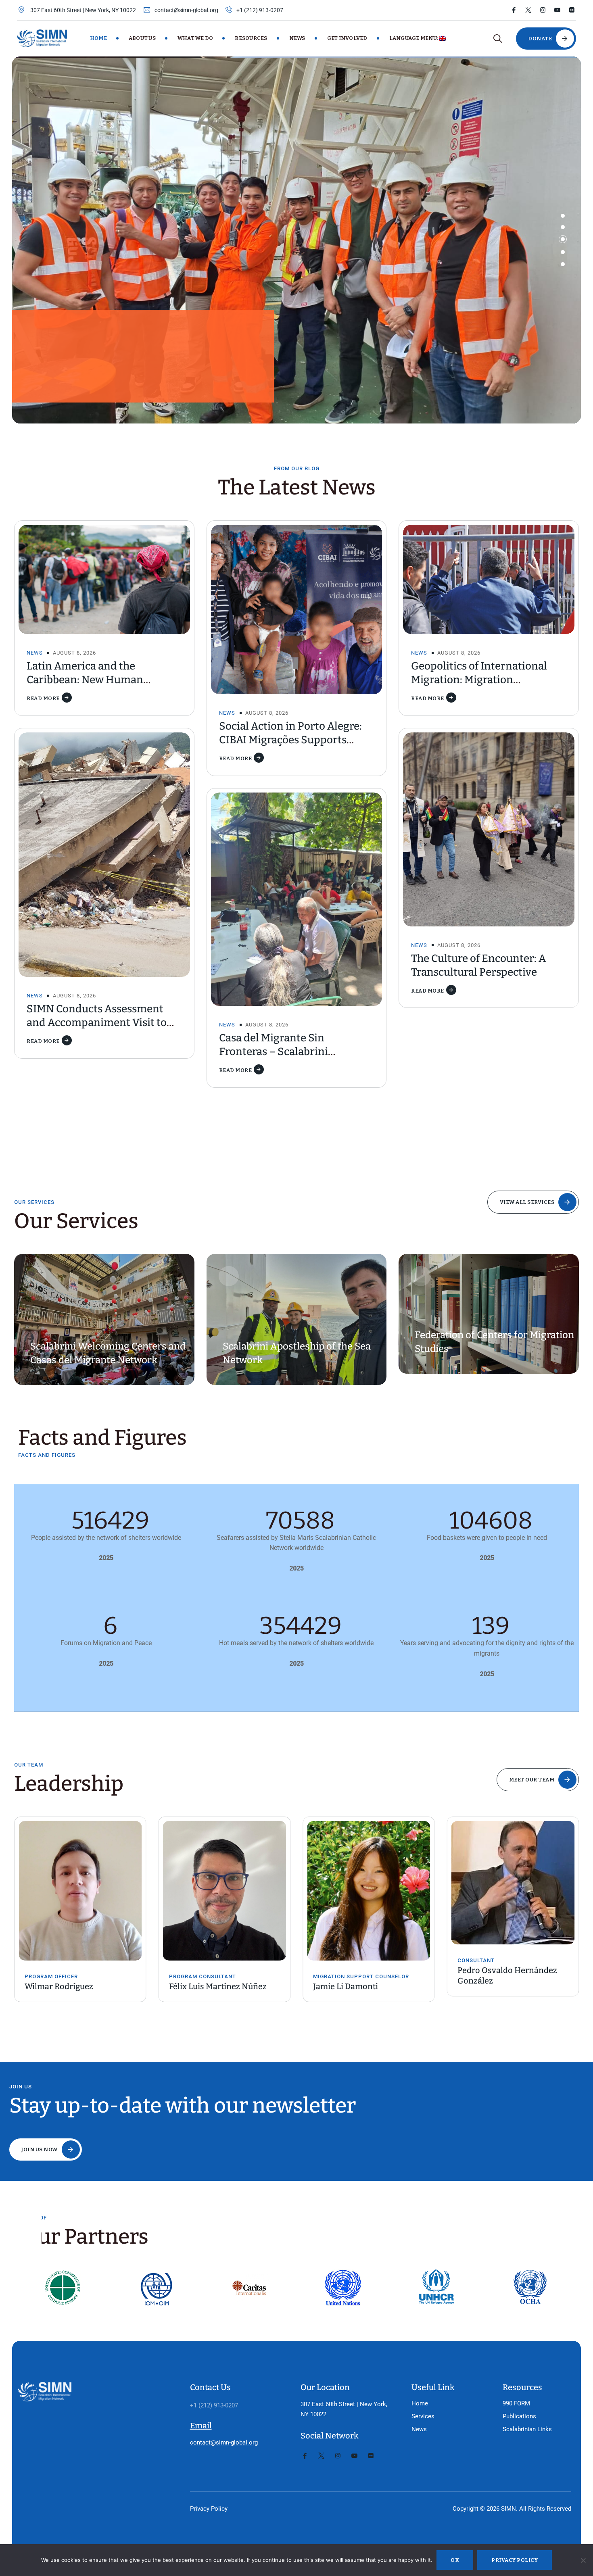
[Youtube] (557, 10)
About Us (142, 38)
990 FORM (516, 2403)
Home (98, 38)
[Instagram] (543, 10)
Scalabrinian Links (527, 2429)
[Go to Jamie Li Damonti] (225, 1891)
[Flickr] (572, 10)
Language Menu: (414, 38)
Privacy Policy (209, 2509)
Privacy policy (515, 2560)
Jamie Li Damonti (201, 1986)
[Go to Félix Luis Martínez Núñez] (80, 1891)
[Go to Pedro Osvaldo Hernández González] (369, 1883)
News (297, 38)
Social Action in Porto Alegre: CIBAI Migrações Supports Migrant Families (290, 740)
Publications (519, 2416)
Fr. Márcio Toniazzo (494, 1986)
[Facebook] (514, 10)
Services (423, 2416)
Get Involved (347, 38)
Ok (455, 2560)
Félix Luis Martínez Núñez (73, 1986)
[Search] (498, 39)
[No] (583, 2560)
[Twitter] (528, 10)
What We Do (195, 38)
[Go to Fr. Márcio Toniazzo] (513, 1891)
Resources (251, 38)
